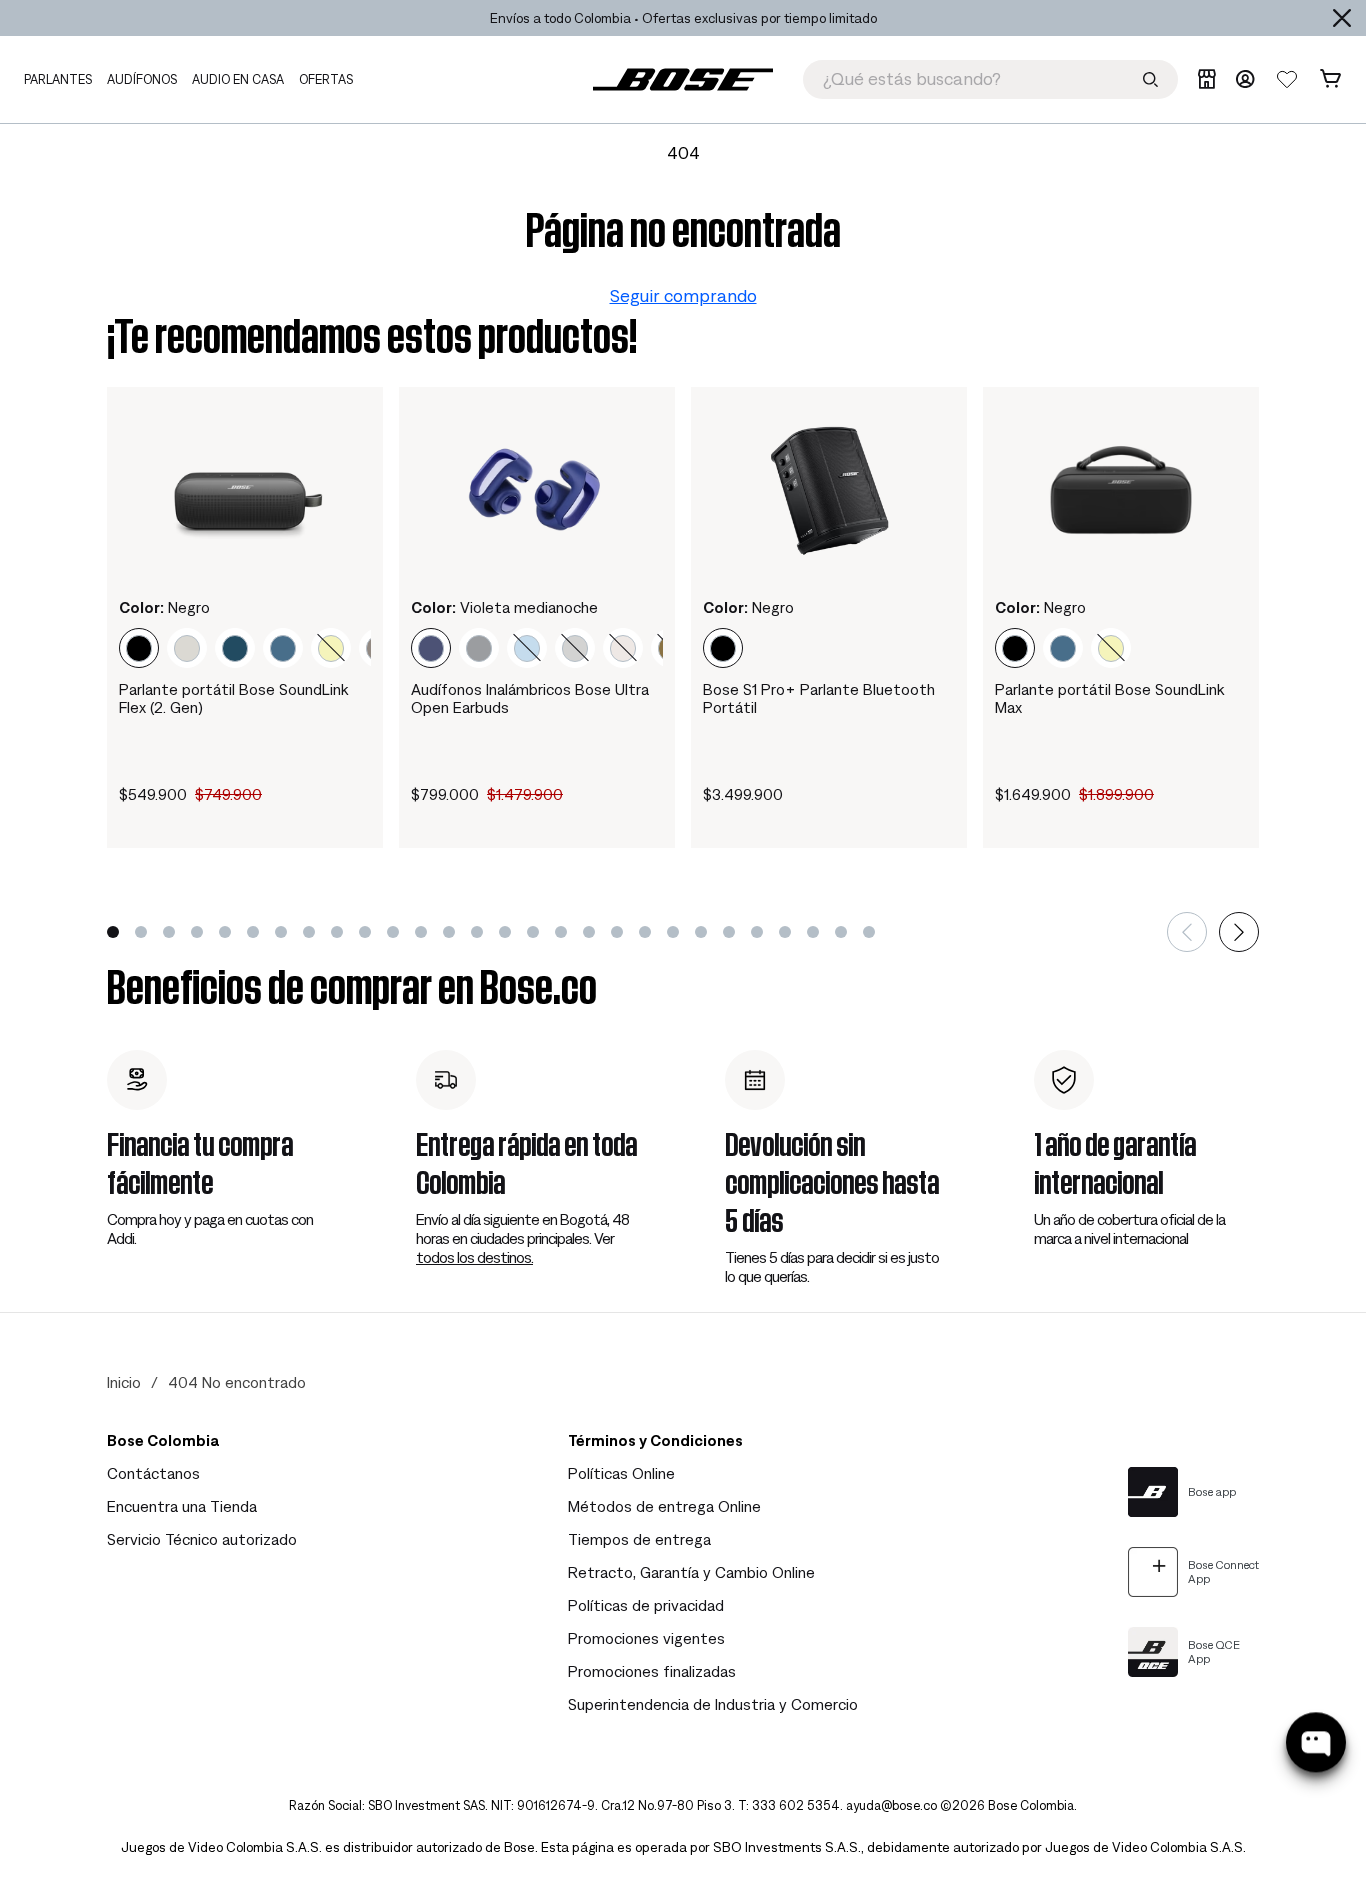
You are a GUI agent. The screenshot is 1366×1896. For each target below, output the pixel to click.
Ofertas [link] (326, 79)
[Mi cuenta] (1245, 79)
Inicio (124, 1382)
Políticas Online (621, 1473)
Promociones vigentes (646, 1638)
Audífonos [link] (142, 79)
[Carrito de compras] (1330, 79)
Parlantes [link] (58, 79)
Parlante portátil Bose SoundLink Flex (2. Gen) (233, 698)
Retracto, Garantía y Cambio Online (691, 1572)
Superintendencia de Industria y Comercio (713, 1704)
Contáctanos (153, 1473)
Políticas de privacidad (646, 1605)
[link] (683, 79)
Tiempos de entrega (639, 1539)
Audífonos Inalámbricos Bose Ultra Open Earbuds (530, 698)
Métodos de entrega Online (664, 1506)
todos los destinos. (474, 1257)
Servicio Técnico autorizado (202, 1539)
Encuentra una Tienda (182, 1506)
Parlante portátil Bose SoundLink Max (1109, 698)
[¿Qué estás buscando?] (1150, 79)
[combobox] (990, 79)
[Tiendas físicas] (1206, 79)
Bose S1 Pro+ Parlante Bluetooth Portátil (819, 698)
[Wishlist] (1287, 79)
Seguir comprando (683, 295)
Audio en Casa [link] (238, 79)
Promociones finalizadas (652, 1671)
